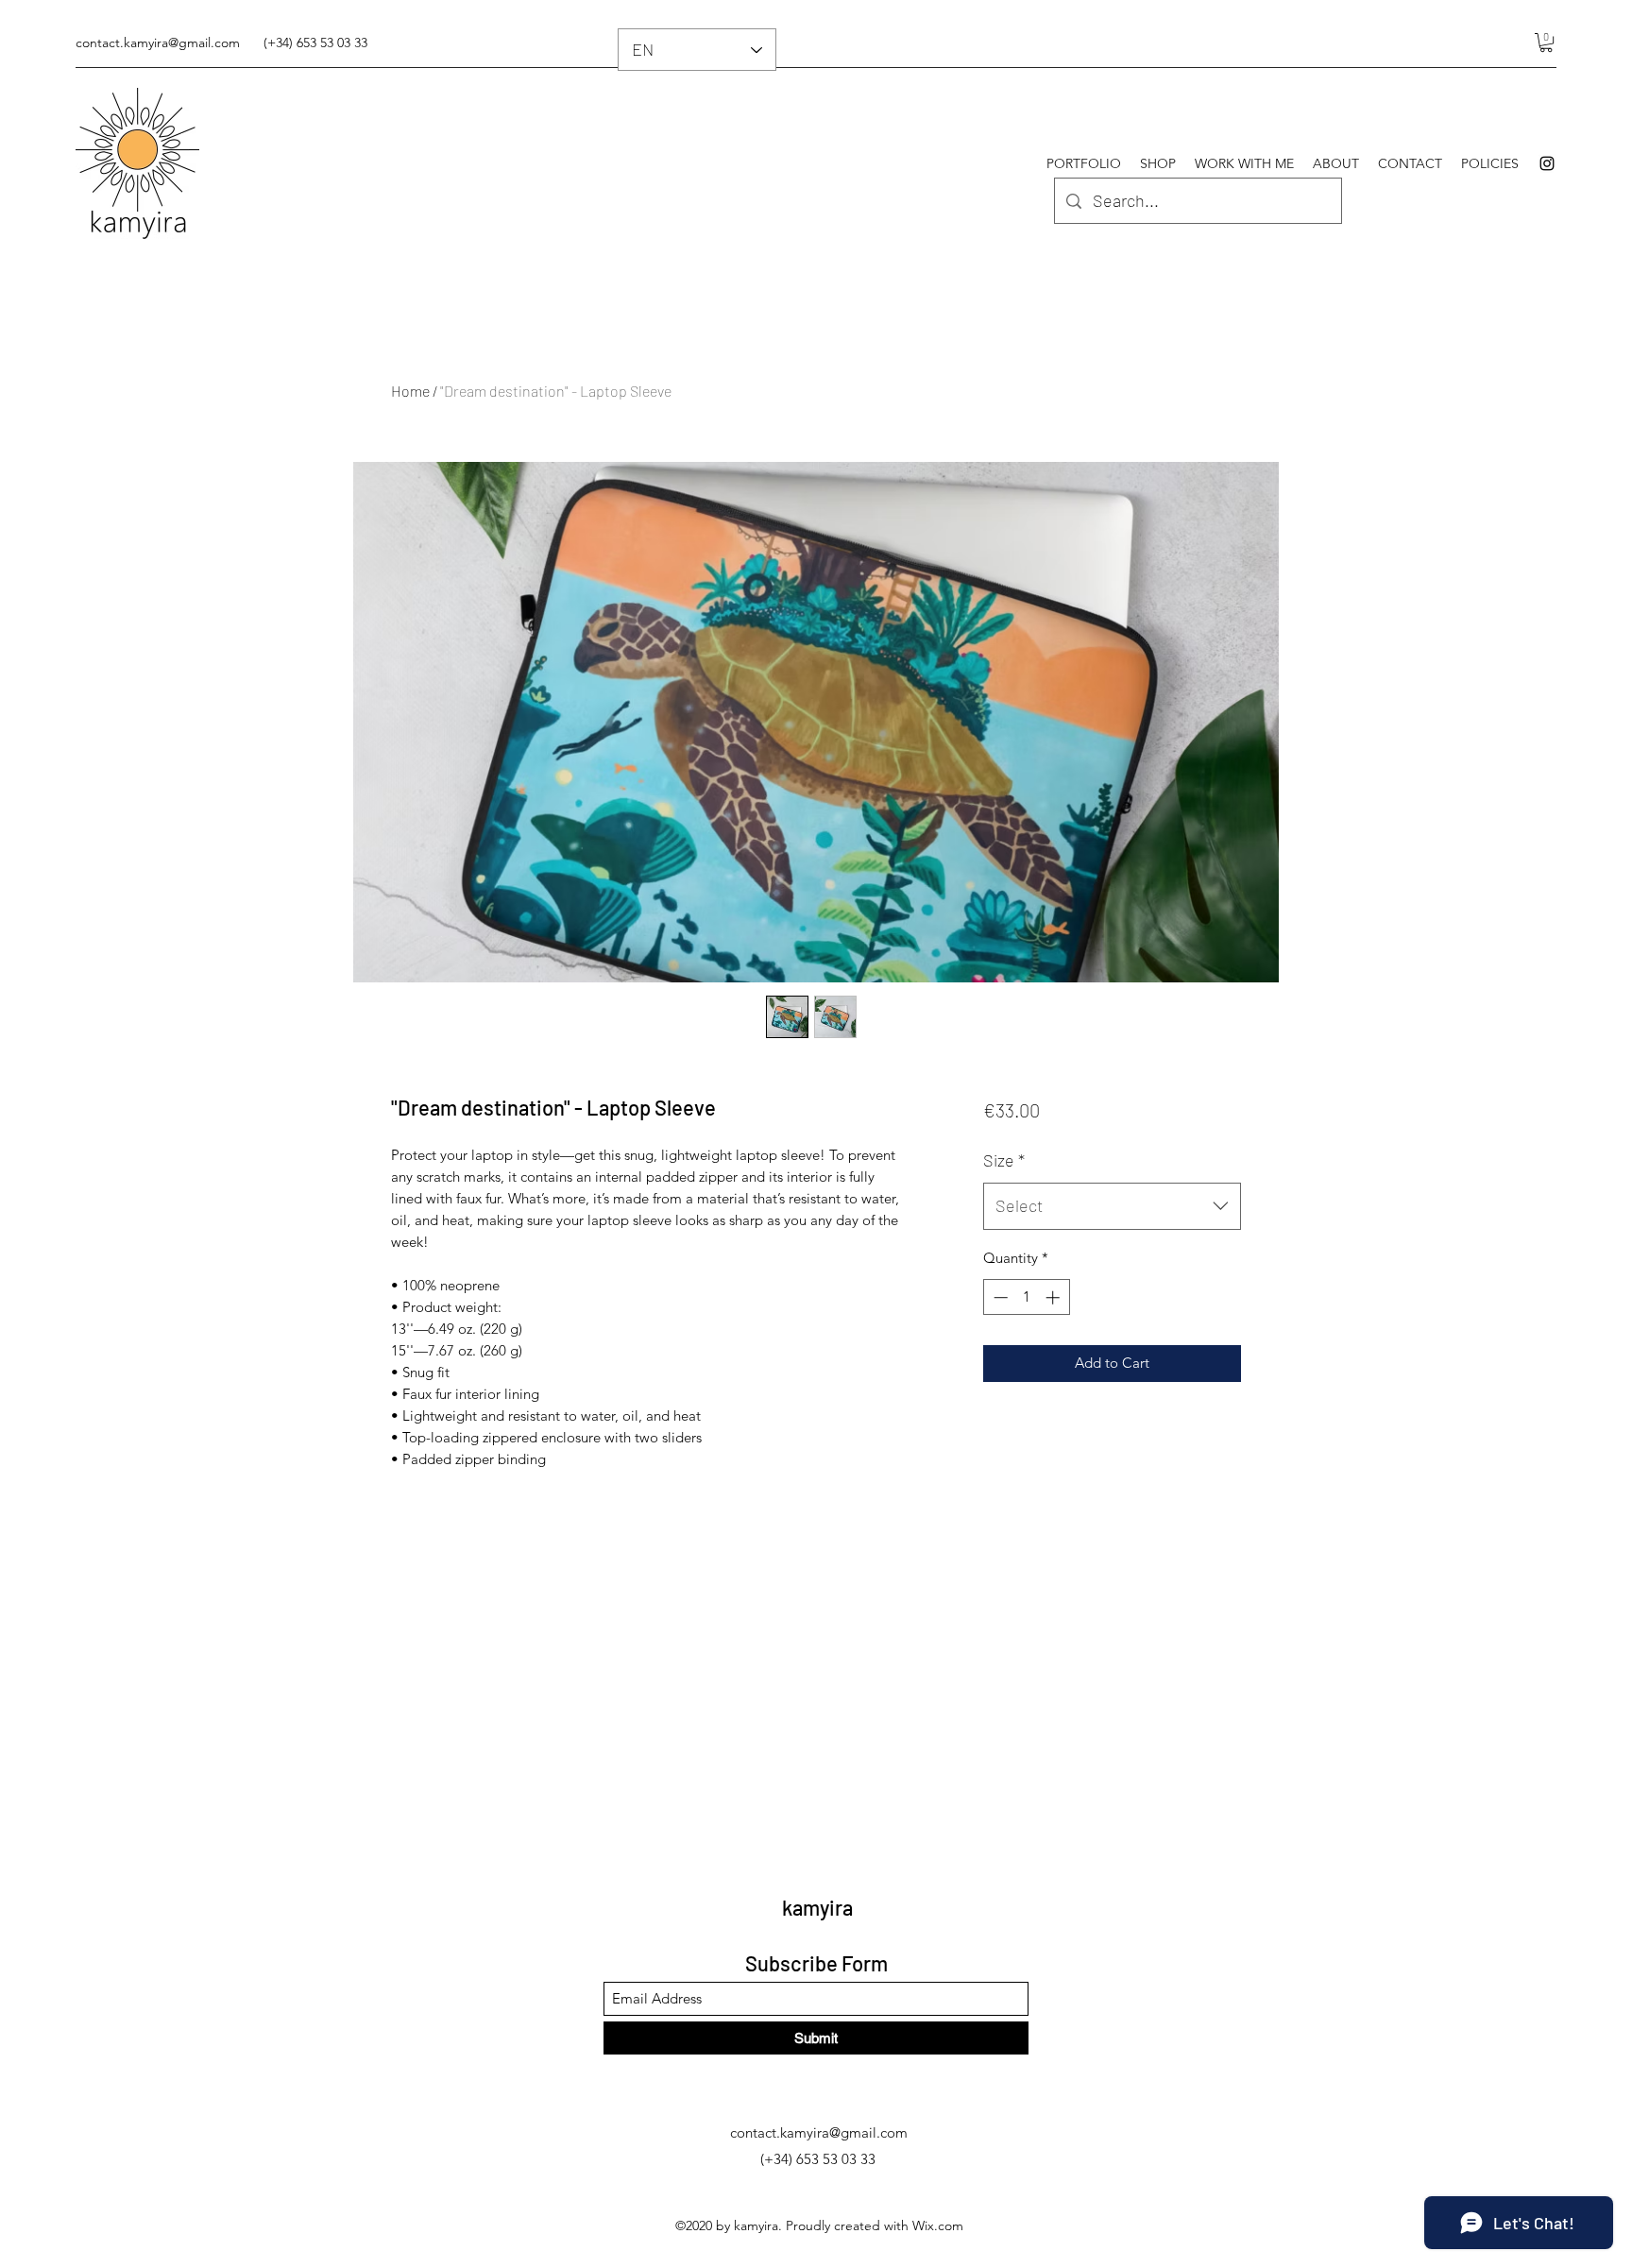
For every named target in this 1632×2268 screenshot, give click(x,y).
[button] (1546, 43)
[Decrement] (999, 1297)
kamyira (817, 1907)
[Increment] (1054, 1297)
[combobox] (1112, 1206)
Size (1004, 1160)
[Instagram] (1547, 163)
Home (410, 391)
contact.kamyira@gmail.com (158, 43)
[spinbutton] (1026, 1297)
